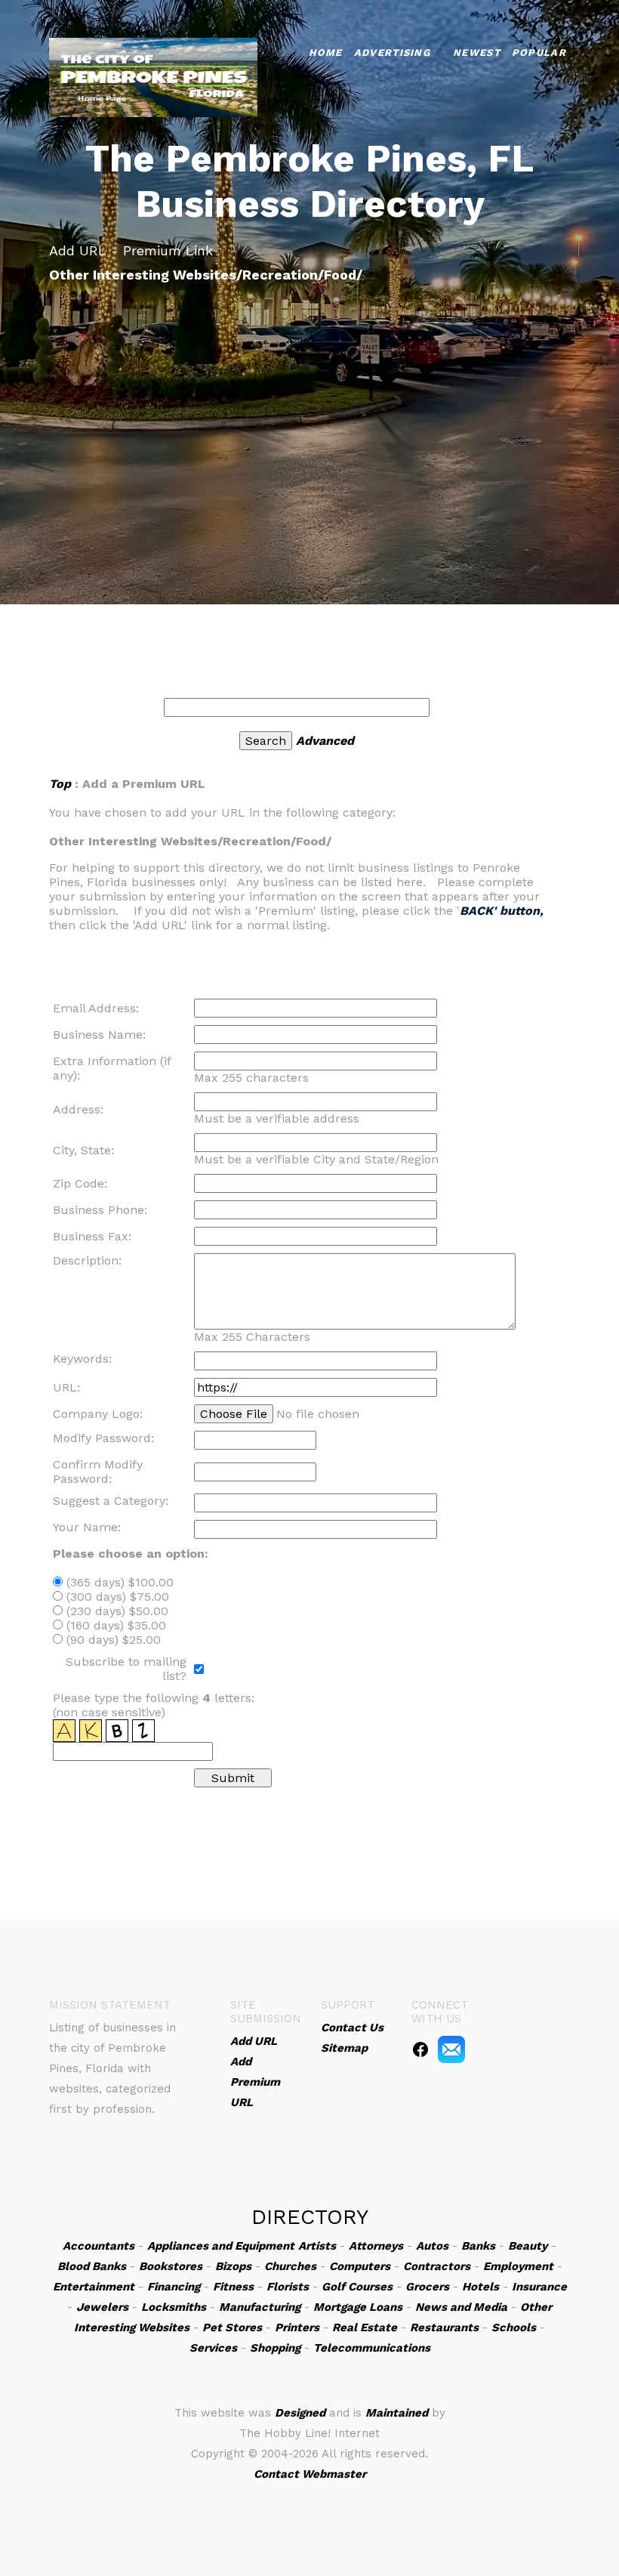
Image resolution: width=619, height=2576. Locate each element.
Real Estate (365, 2327)
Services (213, 2348)
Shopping (275, 2348)
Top (60, 784)
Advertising (392, 53)
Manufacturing (260, 2307)
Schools (514, 2327)
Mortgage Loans (358, 2307)
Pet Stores (232, 2327)
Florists (288, 2287)
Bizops (233, 2266)
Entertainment (94, 2287)
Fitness (233, 2287)
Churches (290, 2266)
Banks (478, 2246)
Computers (360, 2266)
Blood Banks (92, 2266)
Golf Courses (357, 2287)
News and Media (461, 2307)
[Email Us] (451, 2049)
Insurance (539, 2287)
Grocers (427, 2287)
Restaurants (444, 2327)
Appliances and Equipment (221, 2246)
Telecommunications (372, 2348)
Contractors (437, 2266)
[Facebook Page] (420, 2049)
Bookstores (171, 2266)
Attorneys (376, 2246)
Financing (174, 2287)
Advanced (325, 741)
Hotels (480, 2287)
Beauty (528, 2246)
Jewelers (102, 2307)
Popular (539, 53)
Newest (477, 53)
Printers (297, 2327)
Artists (317, 2246)
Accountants (99, 2246)
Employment (518, 2266)
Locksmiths (174, 2307)
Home (326, 53)
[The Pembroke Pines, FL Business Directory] (153, 76)
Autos (432, 2246)
